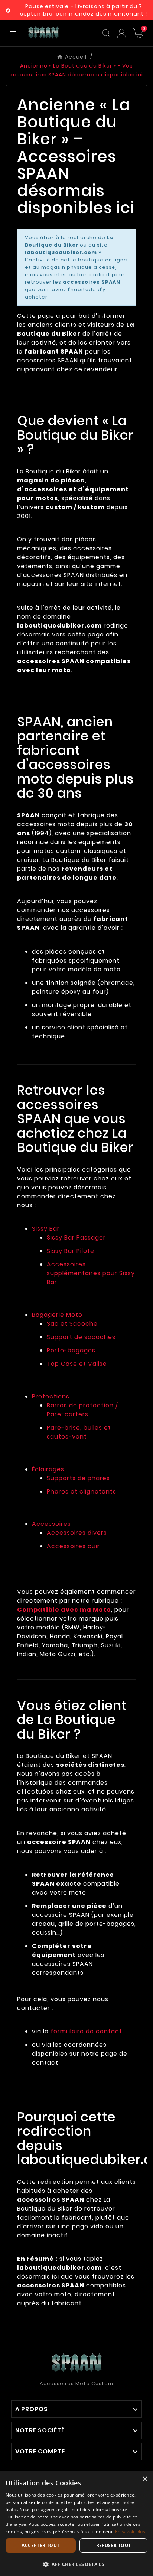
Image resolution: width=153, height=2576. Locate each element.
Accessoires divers (77, 1533)
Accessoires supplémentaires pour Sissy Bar (91, 1273)
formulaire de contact (86, 2031)
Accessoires (51, 1524)
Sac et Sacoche (72, 1324)
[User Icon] (122, 33)
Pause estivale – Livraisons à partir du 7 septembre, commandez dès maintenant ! (84, 10)
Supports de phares (78, 1478)
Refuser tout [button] (114, 2545)
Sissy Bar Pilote (71, 1251)
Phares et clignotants (82, 1491)
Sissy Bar (46, 1229)
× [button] (145, 2479)
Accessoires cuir (73, 1546)
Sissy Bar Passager (76, 1237)
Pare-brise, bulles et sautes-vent (79, 1432)
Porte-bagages (71, 1350)
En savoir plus (130, 2532)
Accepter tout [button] (40, 2545)
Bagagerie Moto (57, 1315)
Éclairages (48, 1469)
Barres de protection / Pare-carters (82, 1410)
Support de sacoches (81, 1337)
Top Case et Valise (77, 1364)
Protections (51, 1396)
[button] (76, 2564)
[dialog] (76, 2524)
